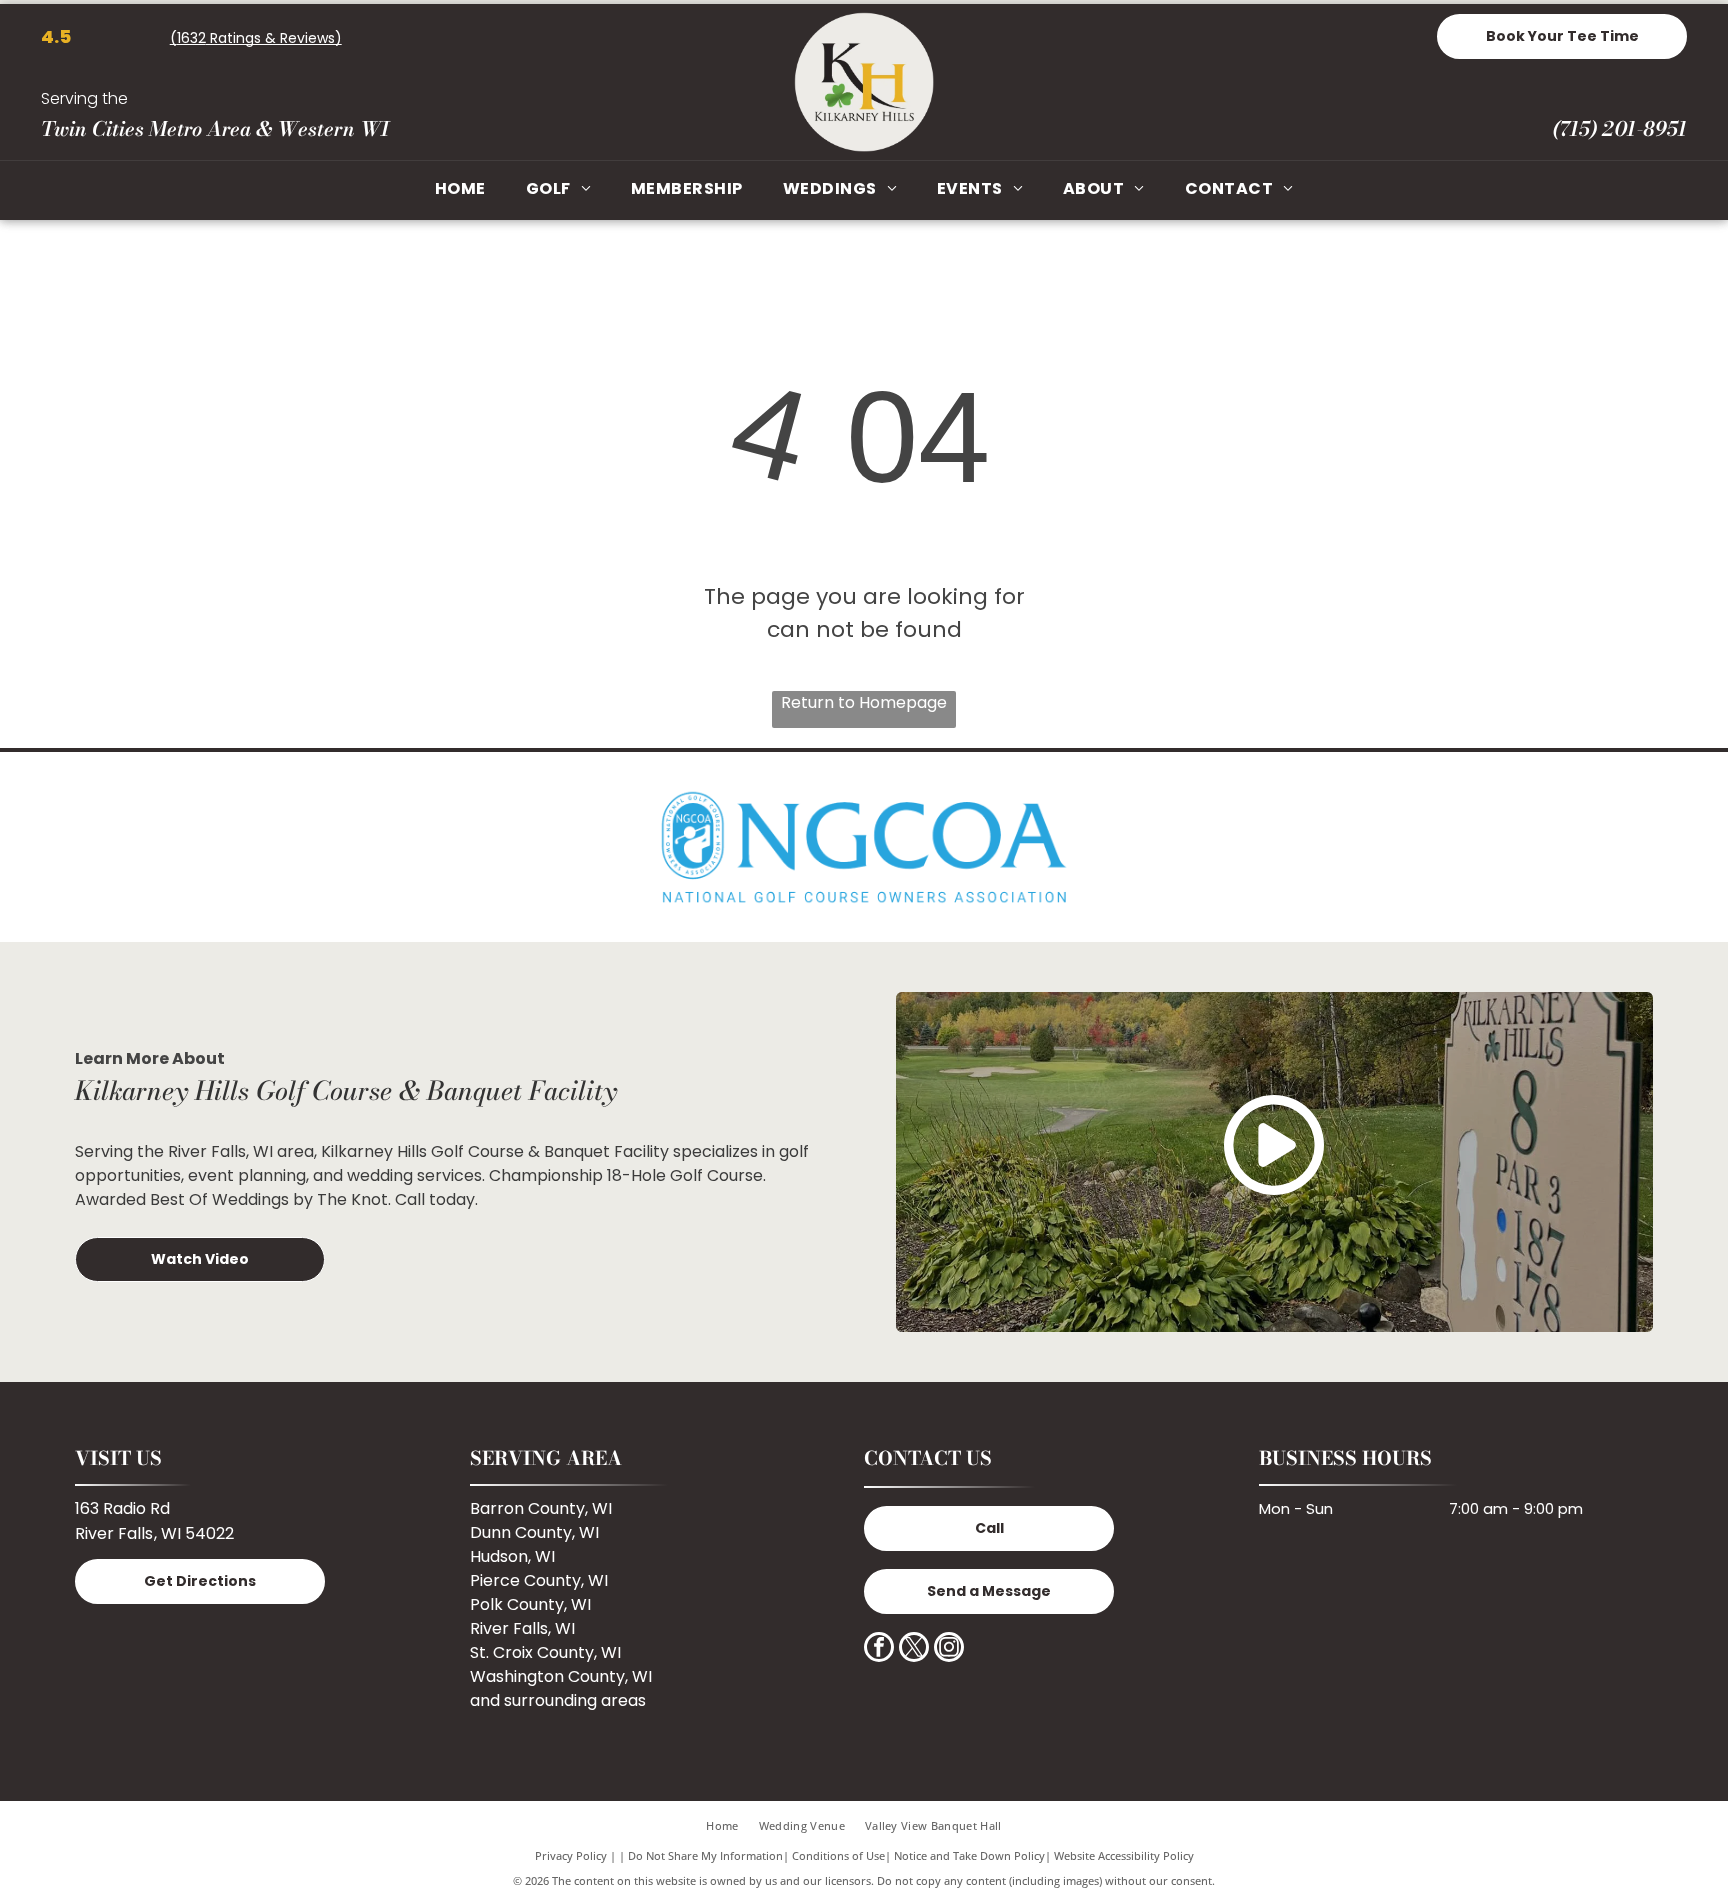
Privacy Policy (571, 1855)
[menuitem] (460, 190)
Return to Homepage (864, 702)
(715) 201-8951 (1619, 128)
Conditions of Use (838, 1855)
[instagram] (949, 1649)
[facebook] (879, 1649)
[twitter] (914, 1649)
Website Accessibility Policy (1124, 1855)
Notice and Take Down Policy (969, 1855)
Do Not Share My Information (705, 1855)
